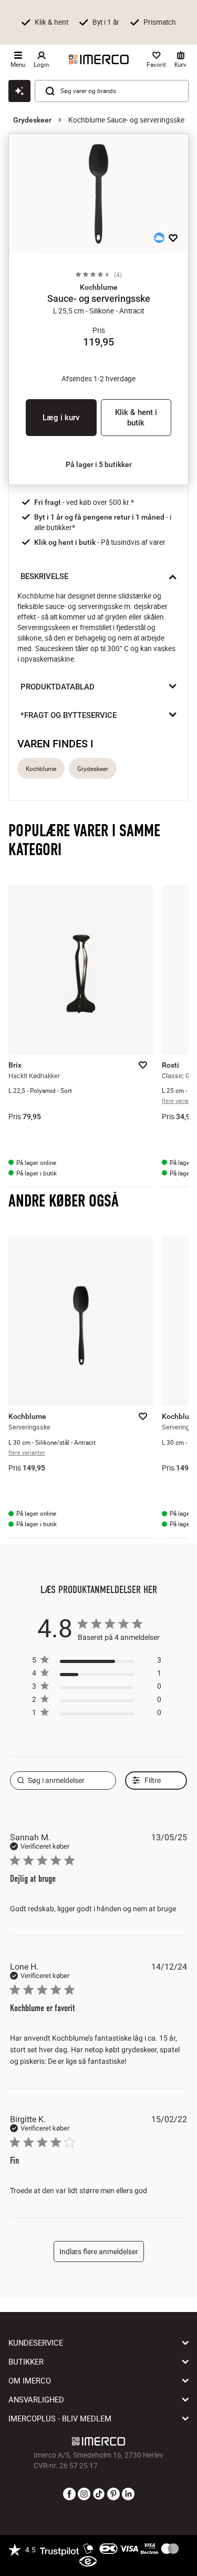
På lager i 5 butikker (99, 464)
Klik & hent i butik (136, 418)
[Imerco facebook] (69, 2494)
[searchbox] (63, 1781)
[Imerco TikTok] (99, 2494)
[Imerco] (99, 59)
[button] (98, 287)
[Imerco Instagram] (84, 2494)
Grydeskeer (32, 120)
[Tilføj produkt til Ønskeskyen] (159, 238)
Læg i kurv (61, 418)
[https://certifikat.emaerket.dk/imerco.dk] (88, 2562)
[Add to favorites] (173, 238)
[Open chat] (19, 91)
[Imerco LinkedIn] (128, 2494)
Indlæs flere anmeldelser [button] (99, 2252)
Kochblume (41, 769)
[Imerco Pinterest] (113, 2494)
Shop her (35, 40)
